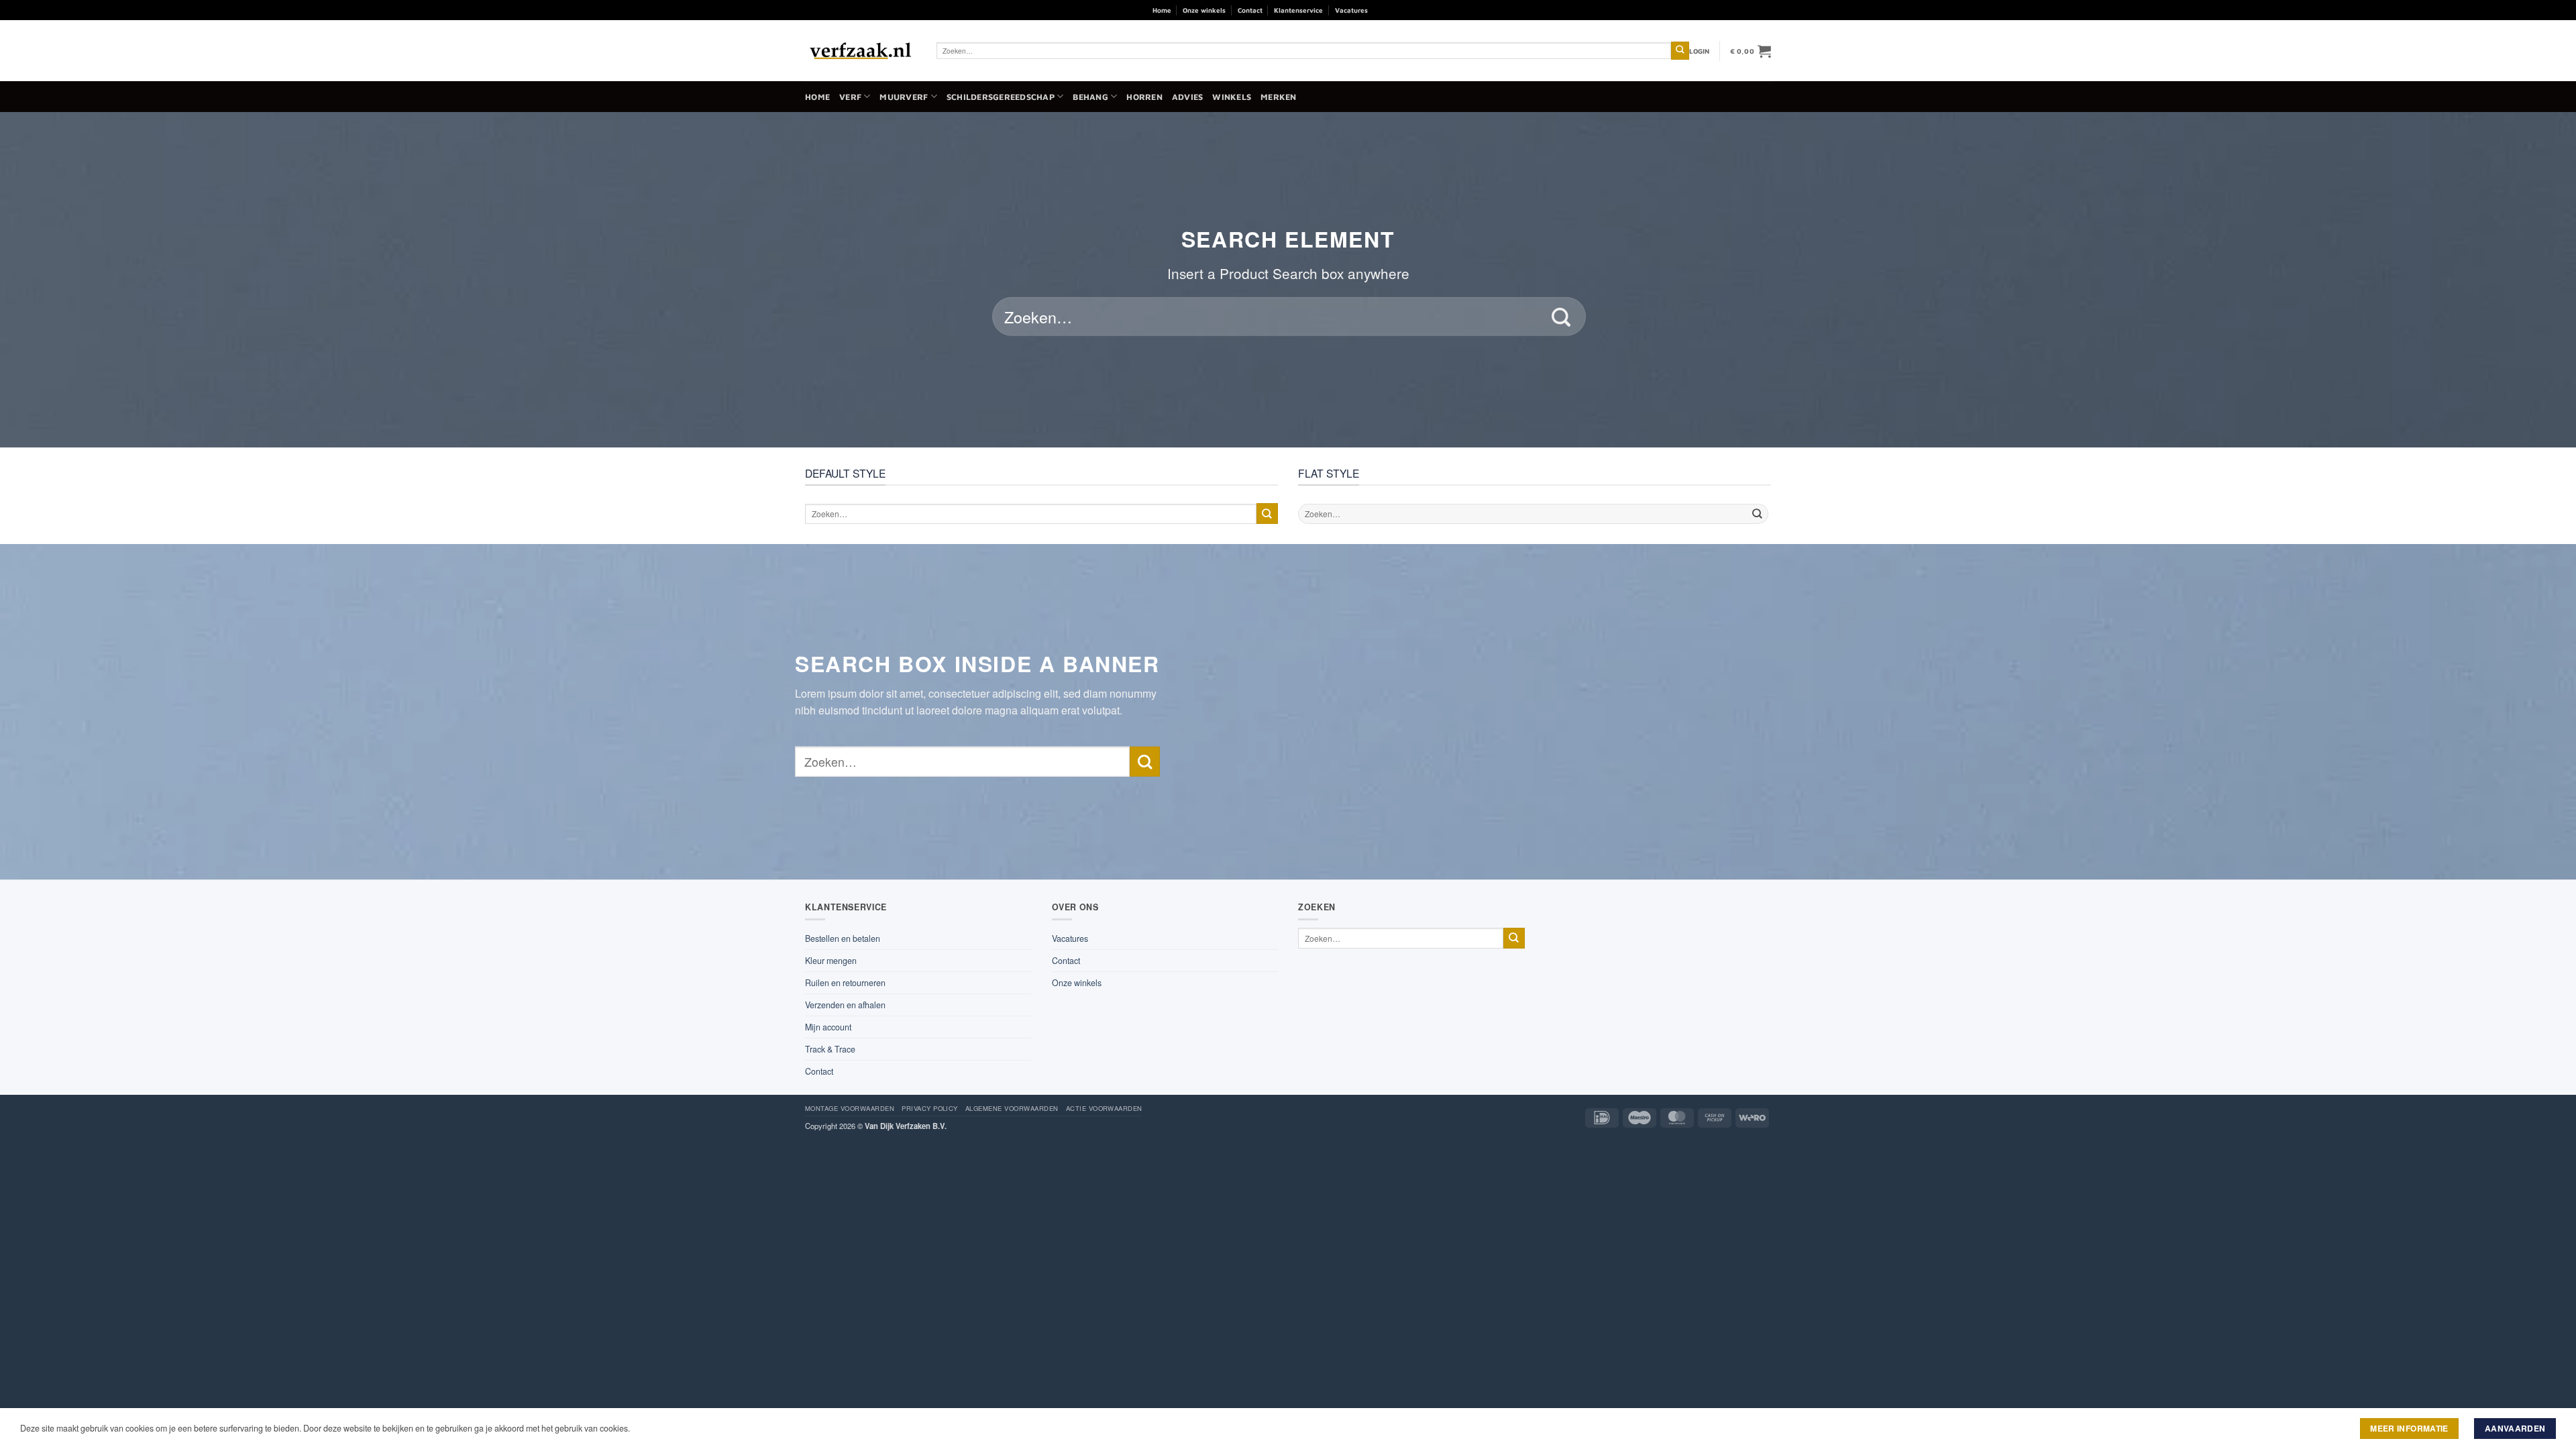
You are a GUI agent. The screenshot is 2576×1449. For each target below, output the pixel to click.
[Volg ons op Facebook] (1382, 10)
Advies (1188, 97)
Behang (1090, 97)
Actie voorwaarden (1104, 1108)
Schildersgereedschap (1001, 97)
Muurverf (904, 97)
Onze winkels (1204, 10)
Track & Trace (830, 1049)
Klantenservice (1298, 10)
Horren (1144, 97)
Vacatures (1351, 10)
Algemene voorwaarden (1012, 1108)
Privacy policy (930, 1108)
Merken (1279, 97)
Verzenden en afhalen (845, 1005)
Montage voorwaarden (850, 1108)
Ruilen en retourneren (845, 983)
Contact (1250, 10)
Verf (850, 97)
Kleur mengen (831, 961)
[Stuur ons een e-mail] (1415, 10)
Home (1162, 10)
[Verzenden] (1680, 51)
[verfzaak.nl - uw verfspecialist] (861, 51)
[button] (1700, 51)
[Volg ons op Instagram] (1399, 10)
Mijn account (828, 1027)
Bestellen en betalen (843, 938)
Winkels (1232, 97)
